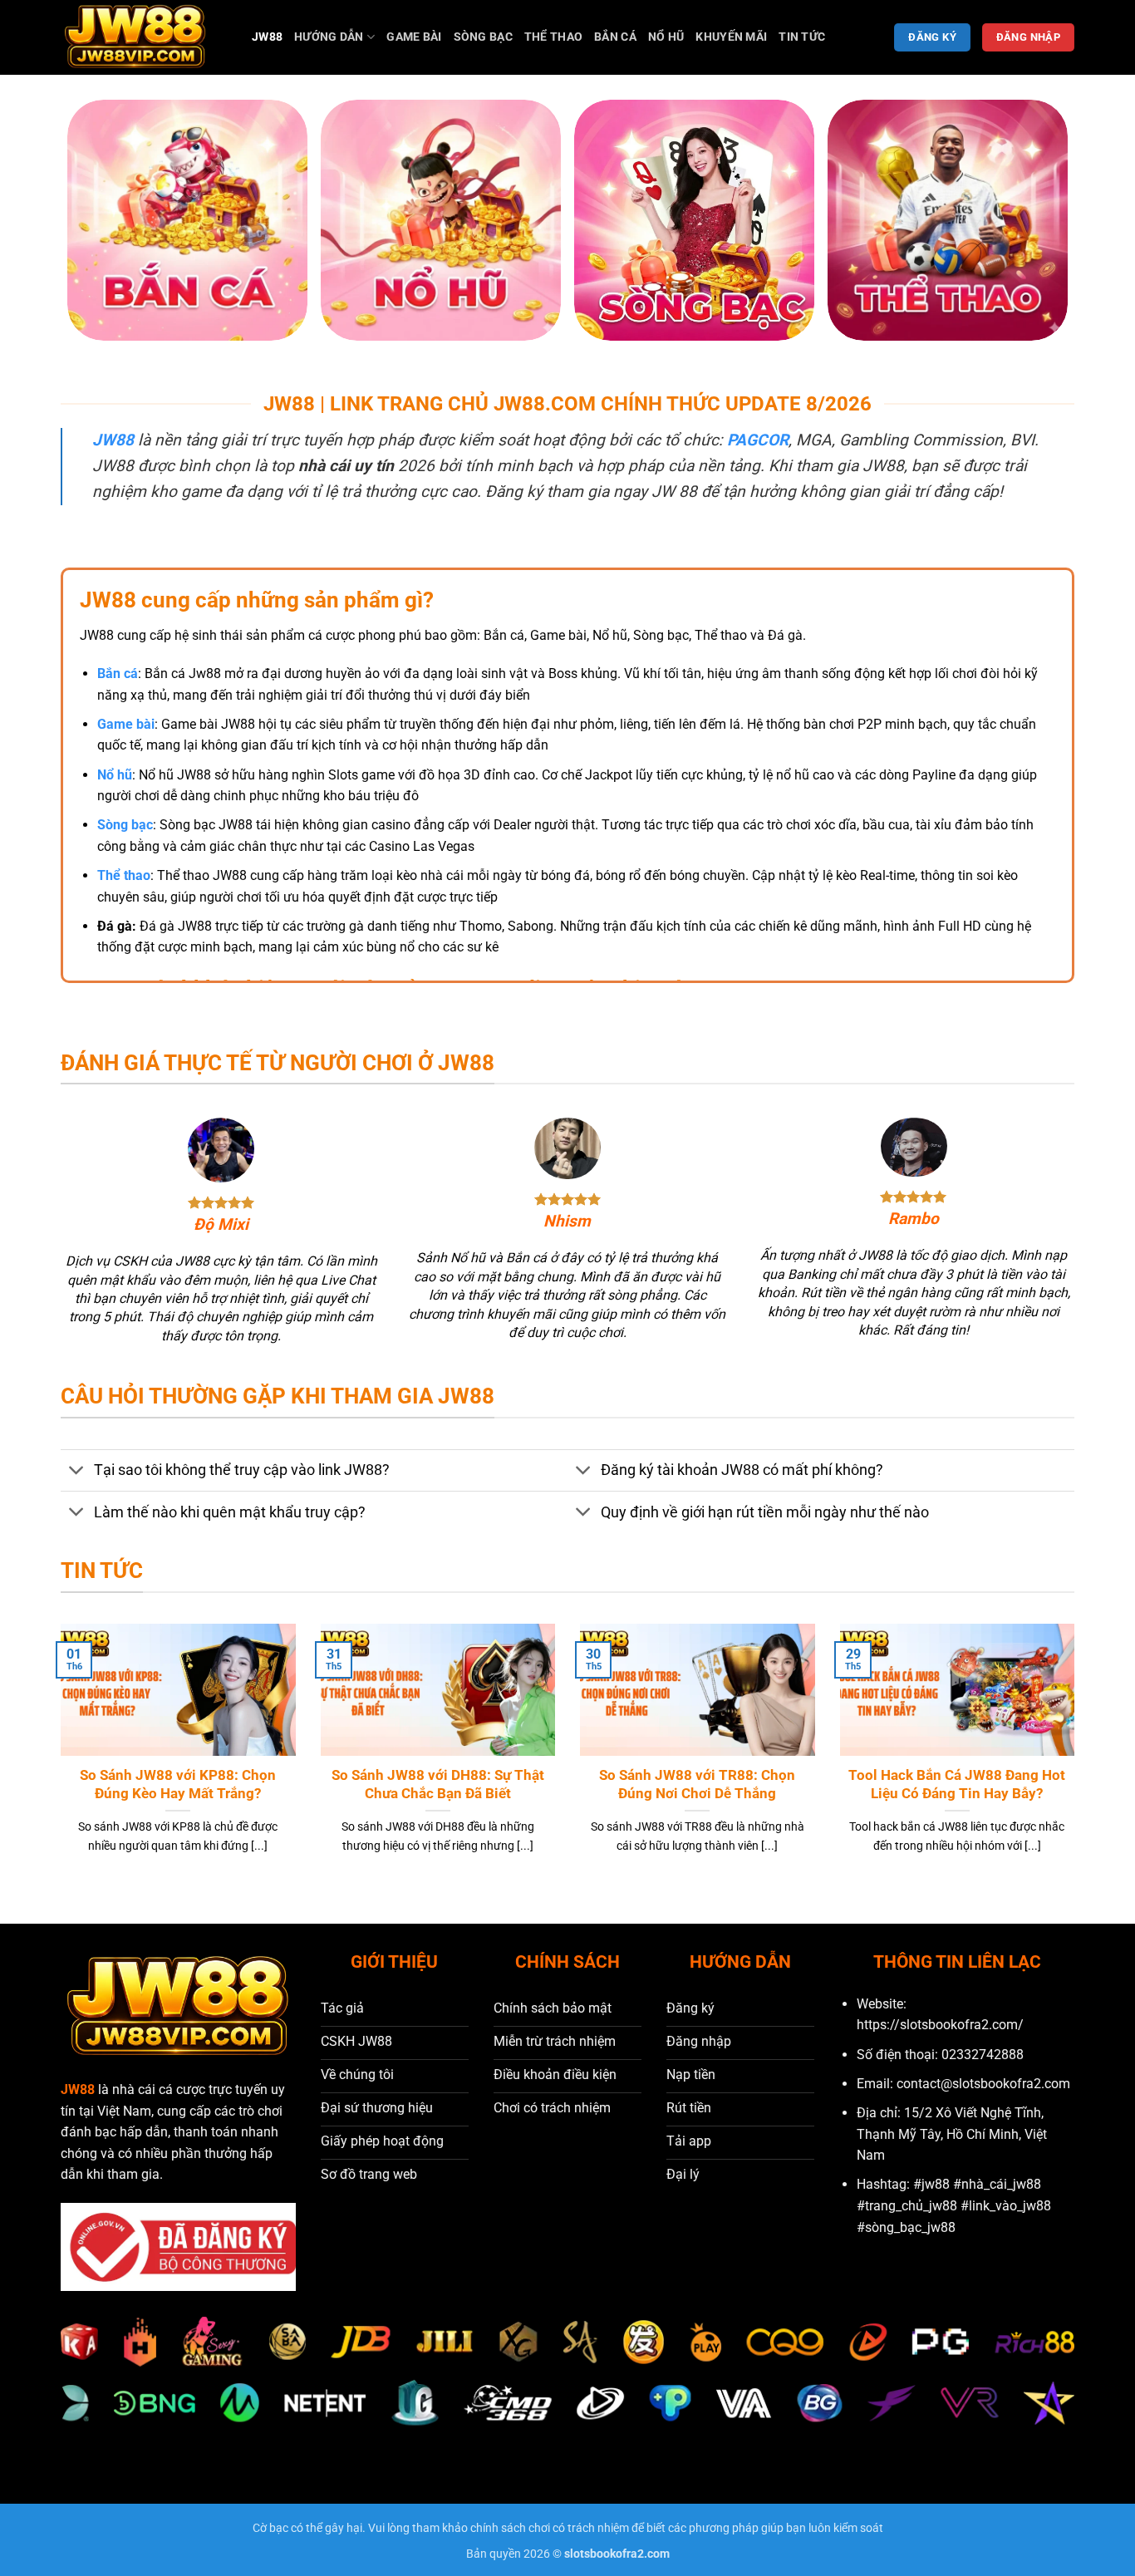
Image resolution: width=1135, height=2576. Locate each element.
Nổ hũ (666, 37)
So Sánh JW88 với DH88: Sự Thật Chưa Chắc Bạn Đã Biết (438, 1785)
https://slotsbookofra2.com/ (940, 2025)
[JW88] (144, 37)
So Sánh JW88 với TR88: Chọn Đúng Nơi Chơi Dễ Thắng (697, 1785)
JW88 (267, 37)
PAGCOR (758, 440)
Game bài (414, 37)
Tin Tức (802, 37)
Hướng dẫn (329, 37)
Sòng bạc (483, 37)
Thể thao (553, 37)
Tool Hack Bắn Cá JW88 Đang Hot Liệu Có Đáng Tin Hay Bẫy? (957, 1785)
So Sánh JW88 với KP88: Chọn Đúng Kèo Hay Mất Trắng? (178, 1785)
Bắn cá (615, 37)
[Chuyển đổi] (77, 1472)
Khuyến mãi (731, 37)
